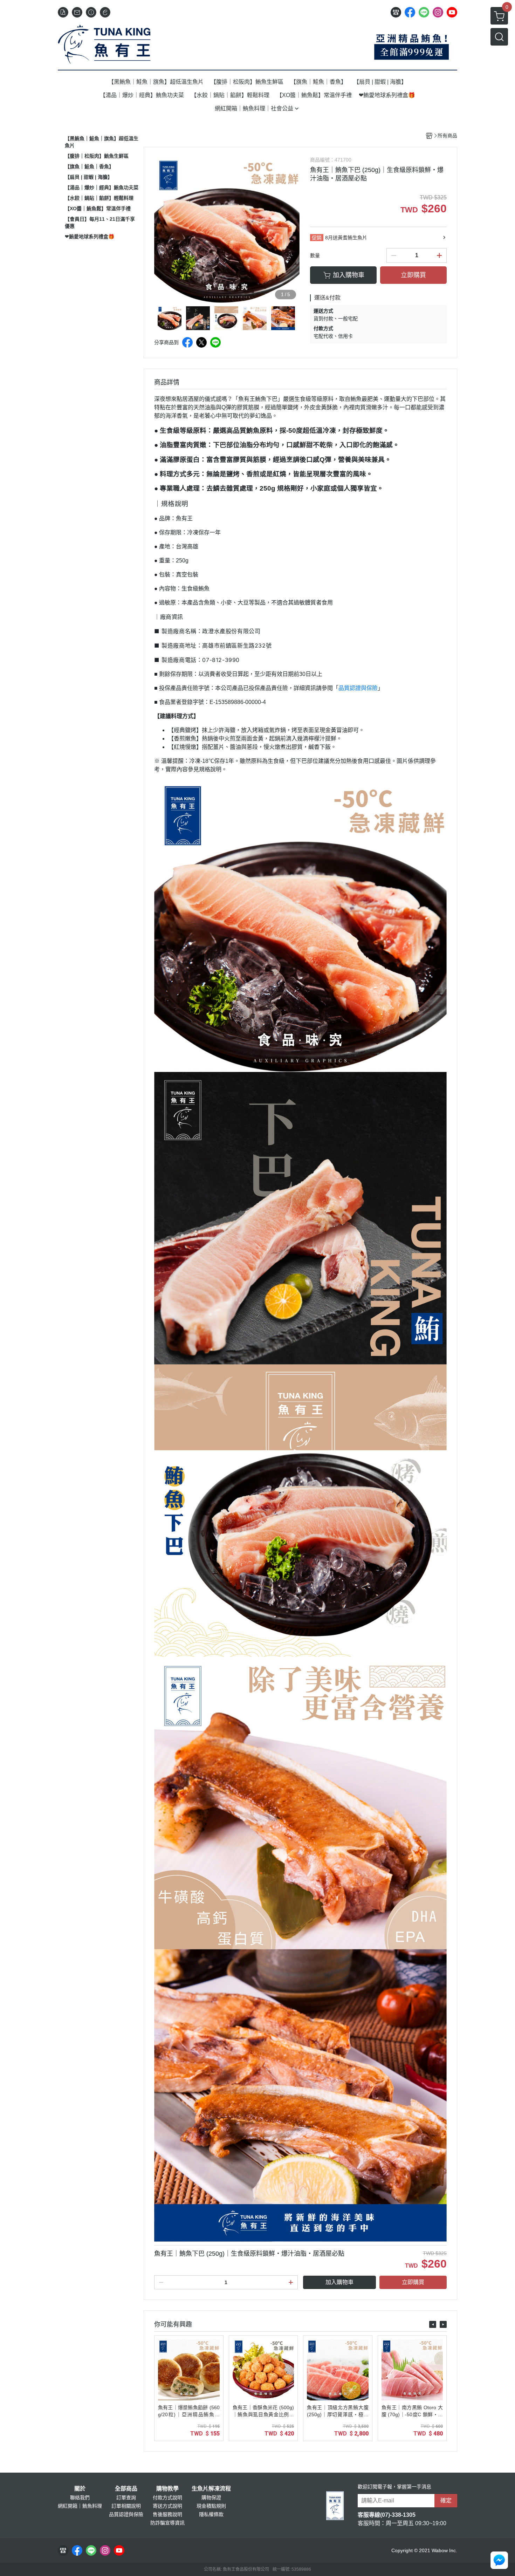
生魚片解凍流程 (211, 2489)
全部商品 (126, 2489)
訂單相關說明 (126, 2506)
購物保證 (211, 2498)
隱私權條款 (211, 2514)
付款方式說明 (167, 2498)
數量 (315, 255)
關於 (80, 2489)
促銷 (317, 238)
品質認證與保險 (358, 688)
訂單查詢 (126, 2498)
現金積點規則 (211, 2506)
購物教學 (167, 2489)
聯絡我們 (80, 2498)
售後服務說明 (167, 2514)
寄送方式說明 (167, 2506)
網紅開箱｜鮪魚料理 (80, 2506)
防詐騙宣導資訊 (167, 2523)
